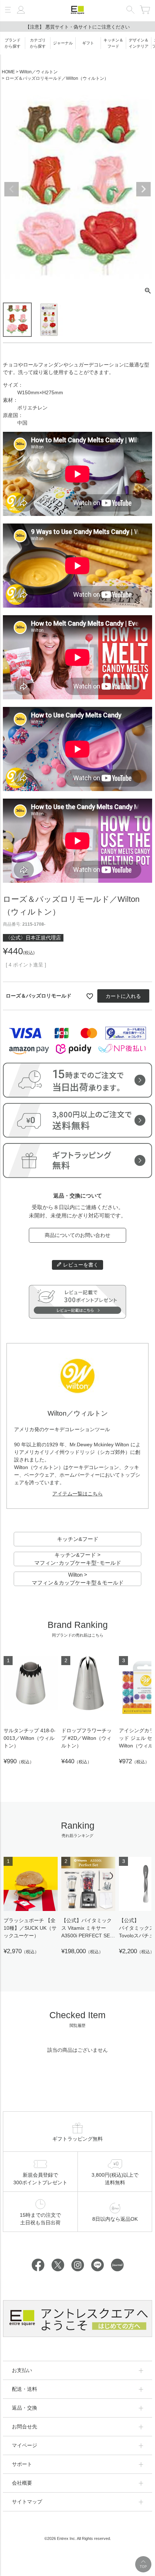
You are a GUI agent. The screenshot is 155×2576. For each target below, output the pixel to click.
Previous (12, 189)
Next (143, 189)
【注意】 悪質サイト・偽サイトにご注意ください (77, 27)
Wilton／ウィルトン (39, 72)
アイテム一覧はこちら (77, 1494)
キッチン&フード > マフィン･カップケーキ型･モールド (78, 1559)
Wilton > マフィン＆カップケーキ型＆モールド (78, 1579)
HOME (8, 72)
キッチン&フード (78, 1539)
